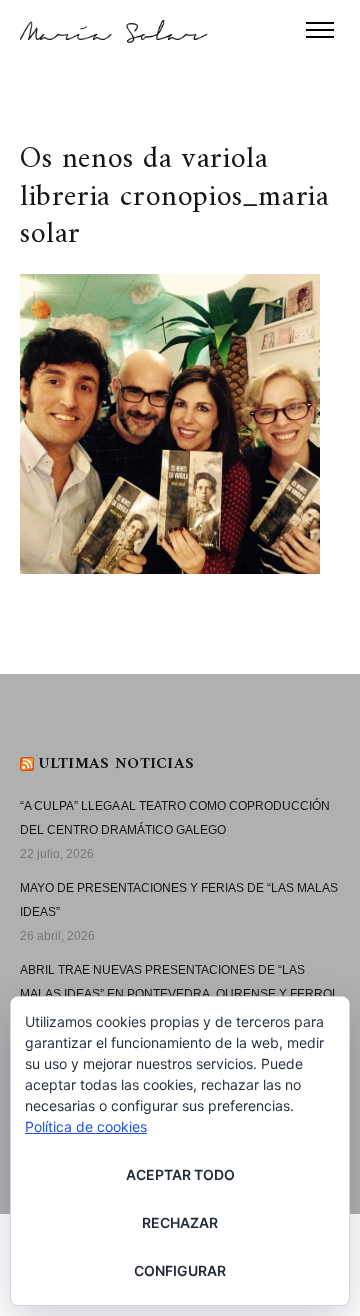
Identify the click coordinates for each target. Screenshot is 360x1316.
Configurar (180, 1270)
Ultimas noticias (116, 764)
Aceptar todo (180, 1174)
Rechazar (180, 1222)
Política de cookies (86, 1126)
